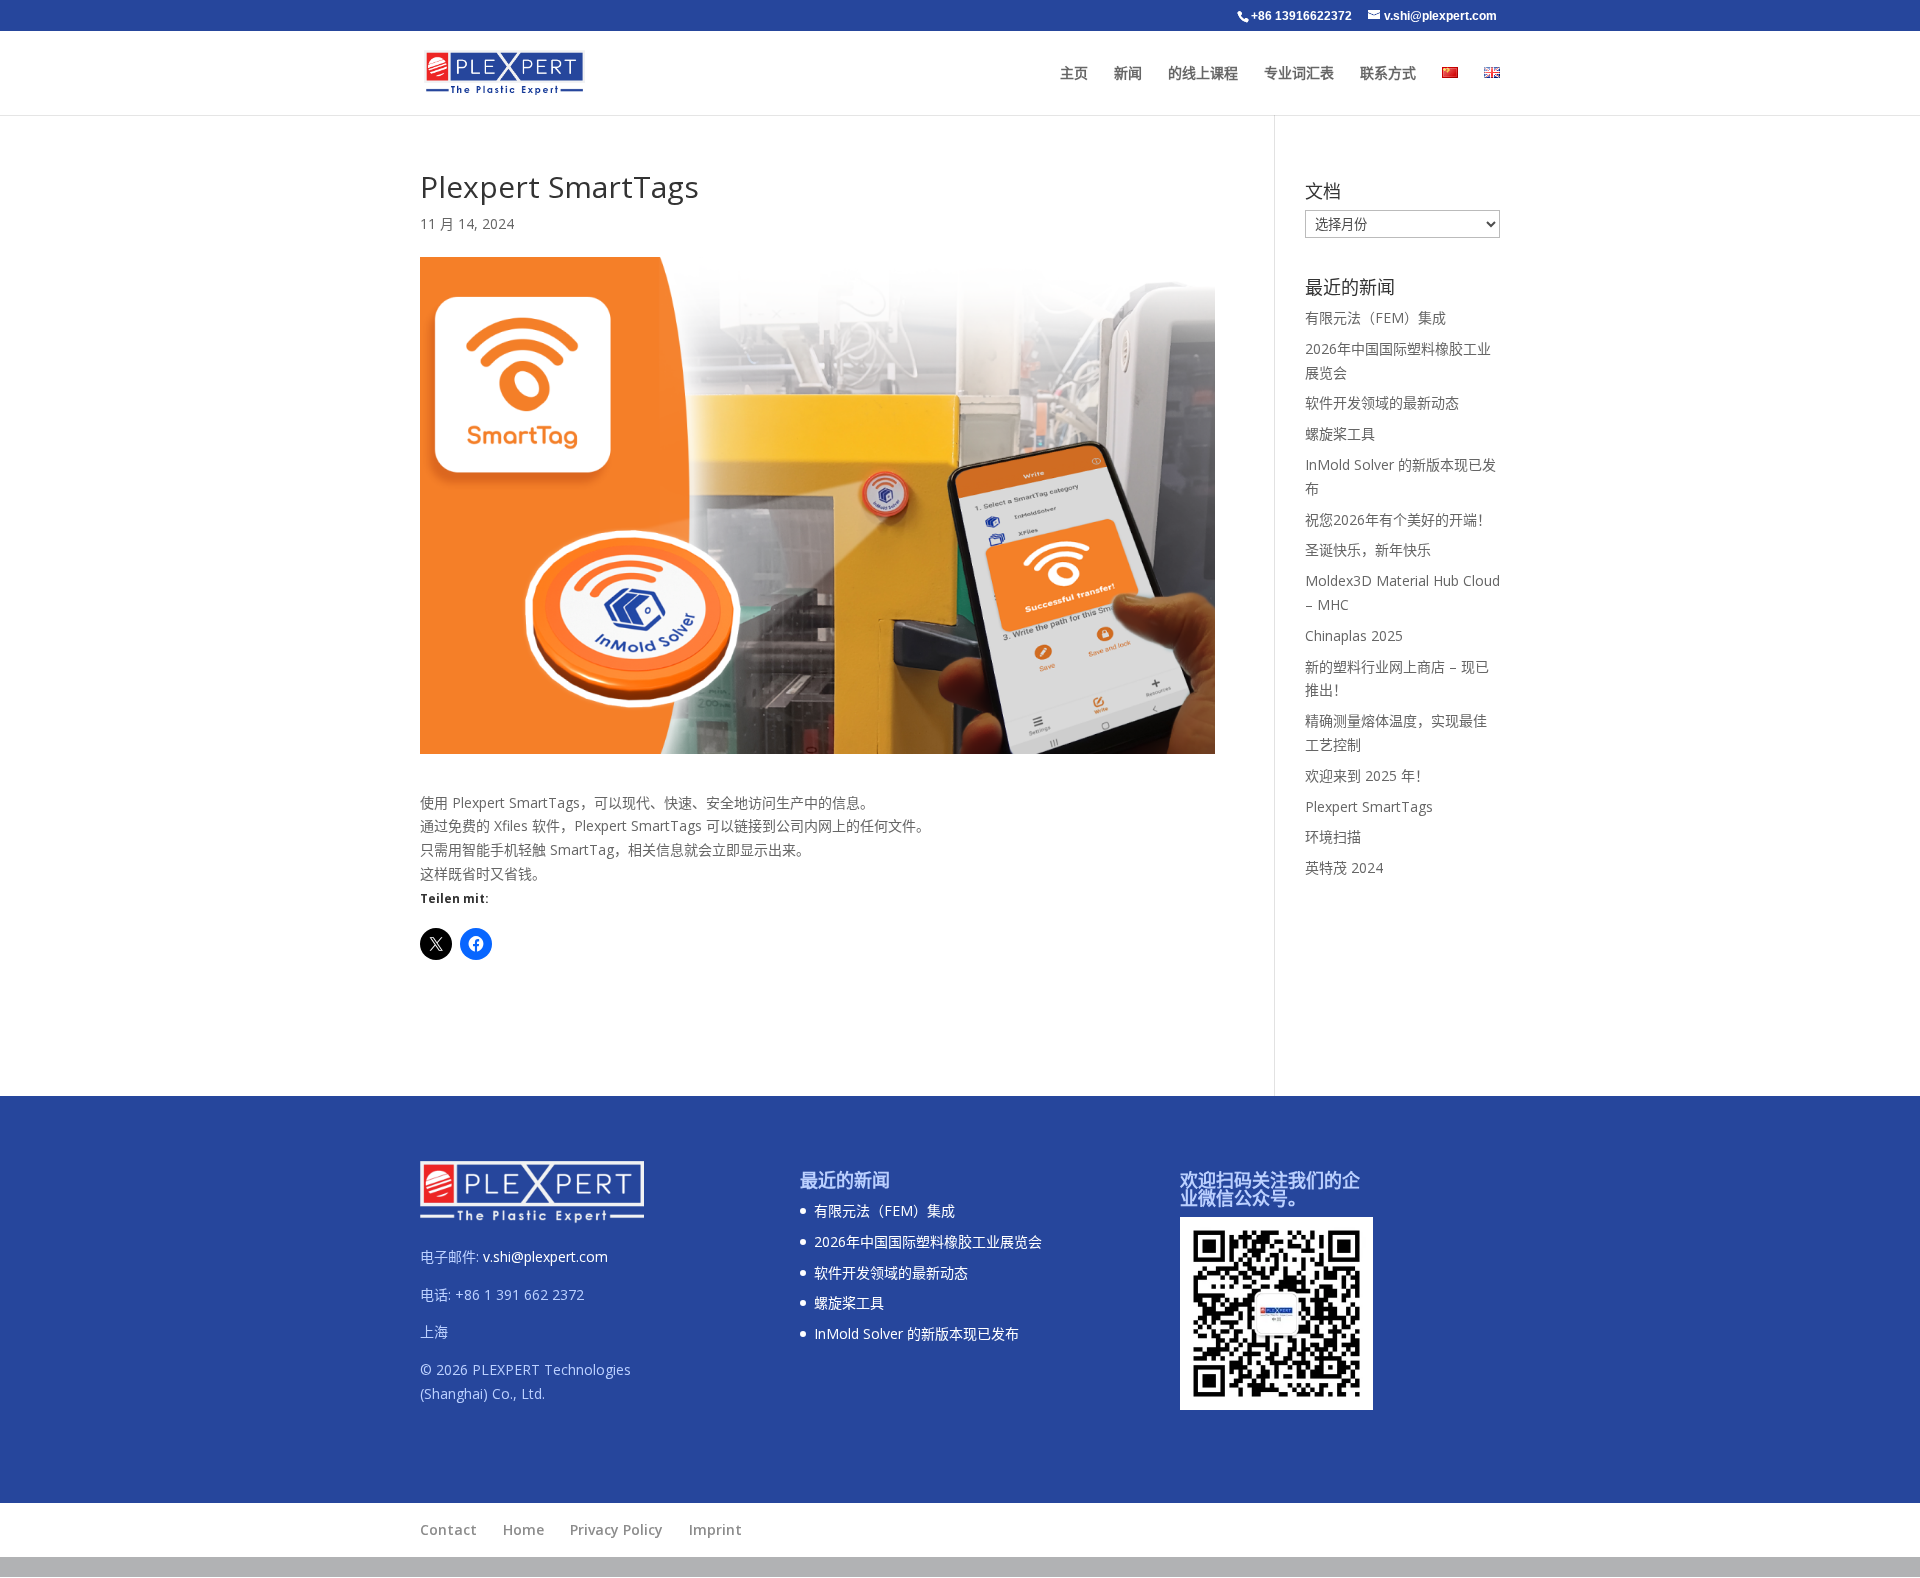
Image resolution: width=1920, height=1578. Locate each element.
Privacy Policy (616, 1529)
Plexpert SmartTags (1369, 806)
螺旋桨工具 (1340, 433)
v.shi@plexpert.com (545, 1256)
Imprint (715, 1529)
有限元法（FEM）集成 (1375, 317)
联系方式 (1388, 73)
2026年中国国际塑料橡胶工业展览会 (928, 1241)
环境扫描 (1333, 836)
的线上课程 (1203, 73)
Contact (448, 1529)
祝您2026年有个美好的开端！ (1398, 519)
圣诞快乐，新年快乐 (1368, 549)
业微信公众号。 (1243, 1198)
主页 (1074, 73)
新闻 (1128, 73)
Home (523, 1529)
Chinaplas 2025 (1354, 635)
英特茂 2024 (1344, 867)
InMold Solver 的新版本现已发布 (916, 1333)
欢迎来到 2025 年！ (1367, 775)
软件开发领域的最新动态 (1382, 402)
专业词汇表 (1299, 73)
